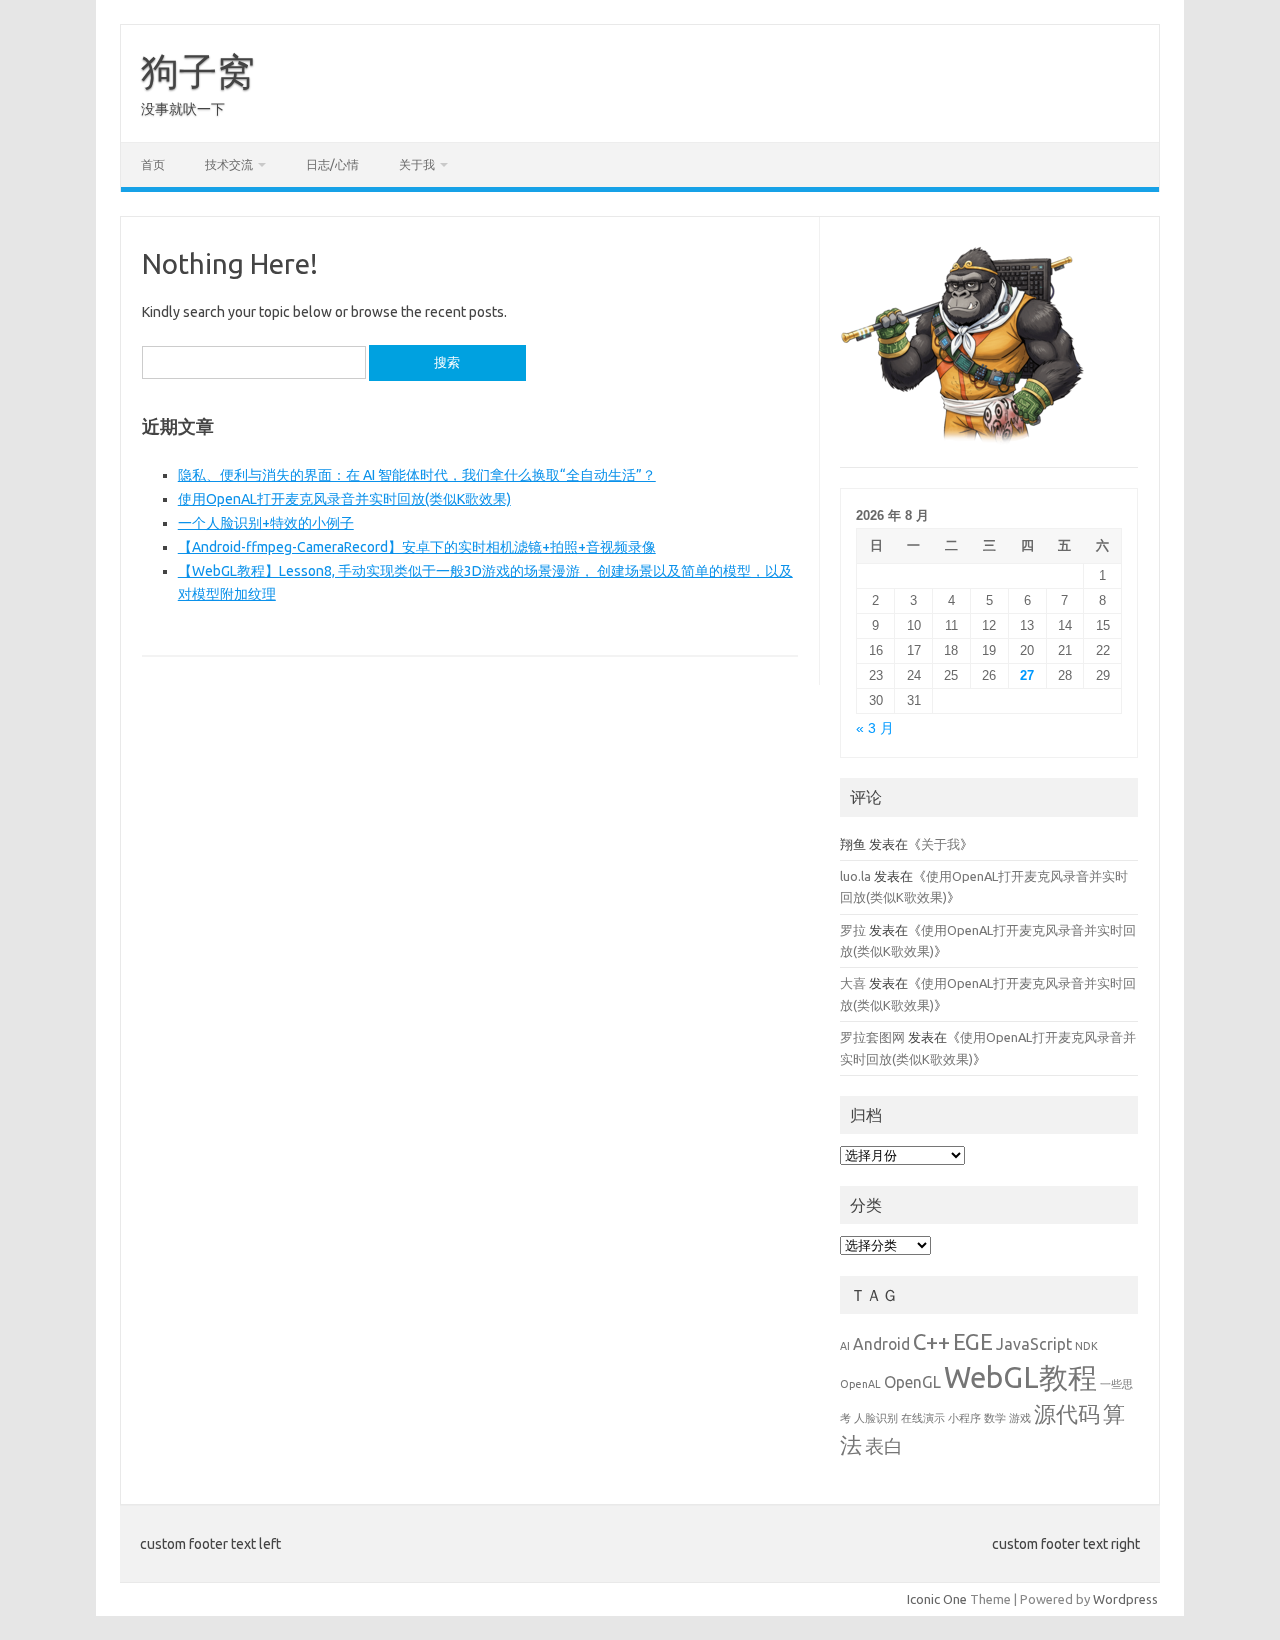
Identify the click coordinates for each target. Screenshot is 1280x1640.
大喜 (853, 983)
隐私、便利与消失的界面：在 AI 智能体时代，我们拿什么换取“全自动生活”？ (417, 475)
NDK (1086, 1346)
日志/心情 (332, 164)
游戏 (1020, 1418)
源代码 (1067, 1413)
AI (845, 1346)
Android (881, 1344)
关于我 (417, 164)
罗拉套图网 (872, 1037)
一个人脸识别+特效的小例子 (266, 523)
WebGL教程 (1020, 1377)
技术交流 (229, 164)
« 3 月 (875, 728)
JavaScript (1034, 1344)
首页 (153, 164)
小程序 (964, 1418)
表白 (884, 1446)
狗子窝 (198, 71)
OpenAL (860, 1384)
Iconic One (937, 1599)
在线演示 (923, 1418)
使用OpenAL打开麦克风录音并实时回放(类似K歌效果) (344, 499)
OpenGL (912, 1382)
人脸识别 (876, 1418)
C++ (931, 1341)
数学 (995, 1418)
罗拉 (853, 930)
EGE (973, 1341)
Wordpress (1125, 1599)
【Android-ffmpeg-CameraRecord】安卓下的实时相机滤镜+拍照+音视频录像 (417, 547)
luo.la (855, 876)
